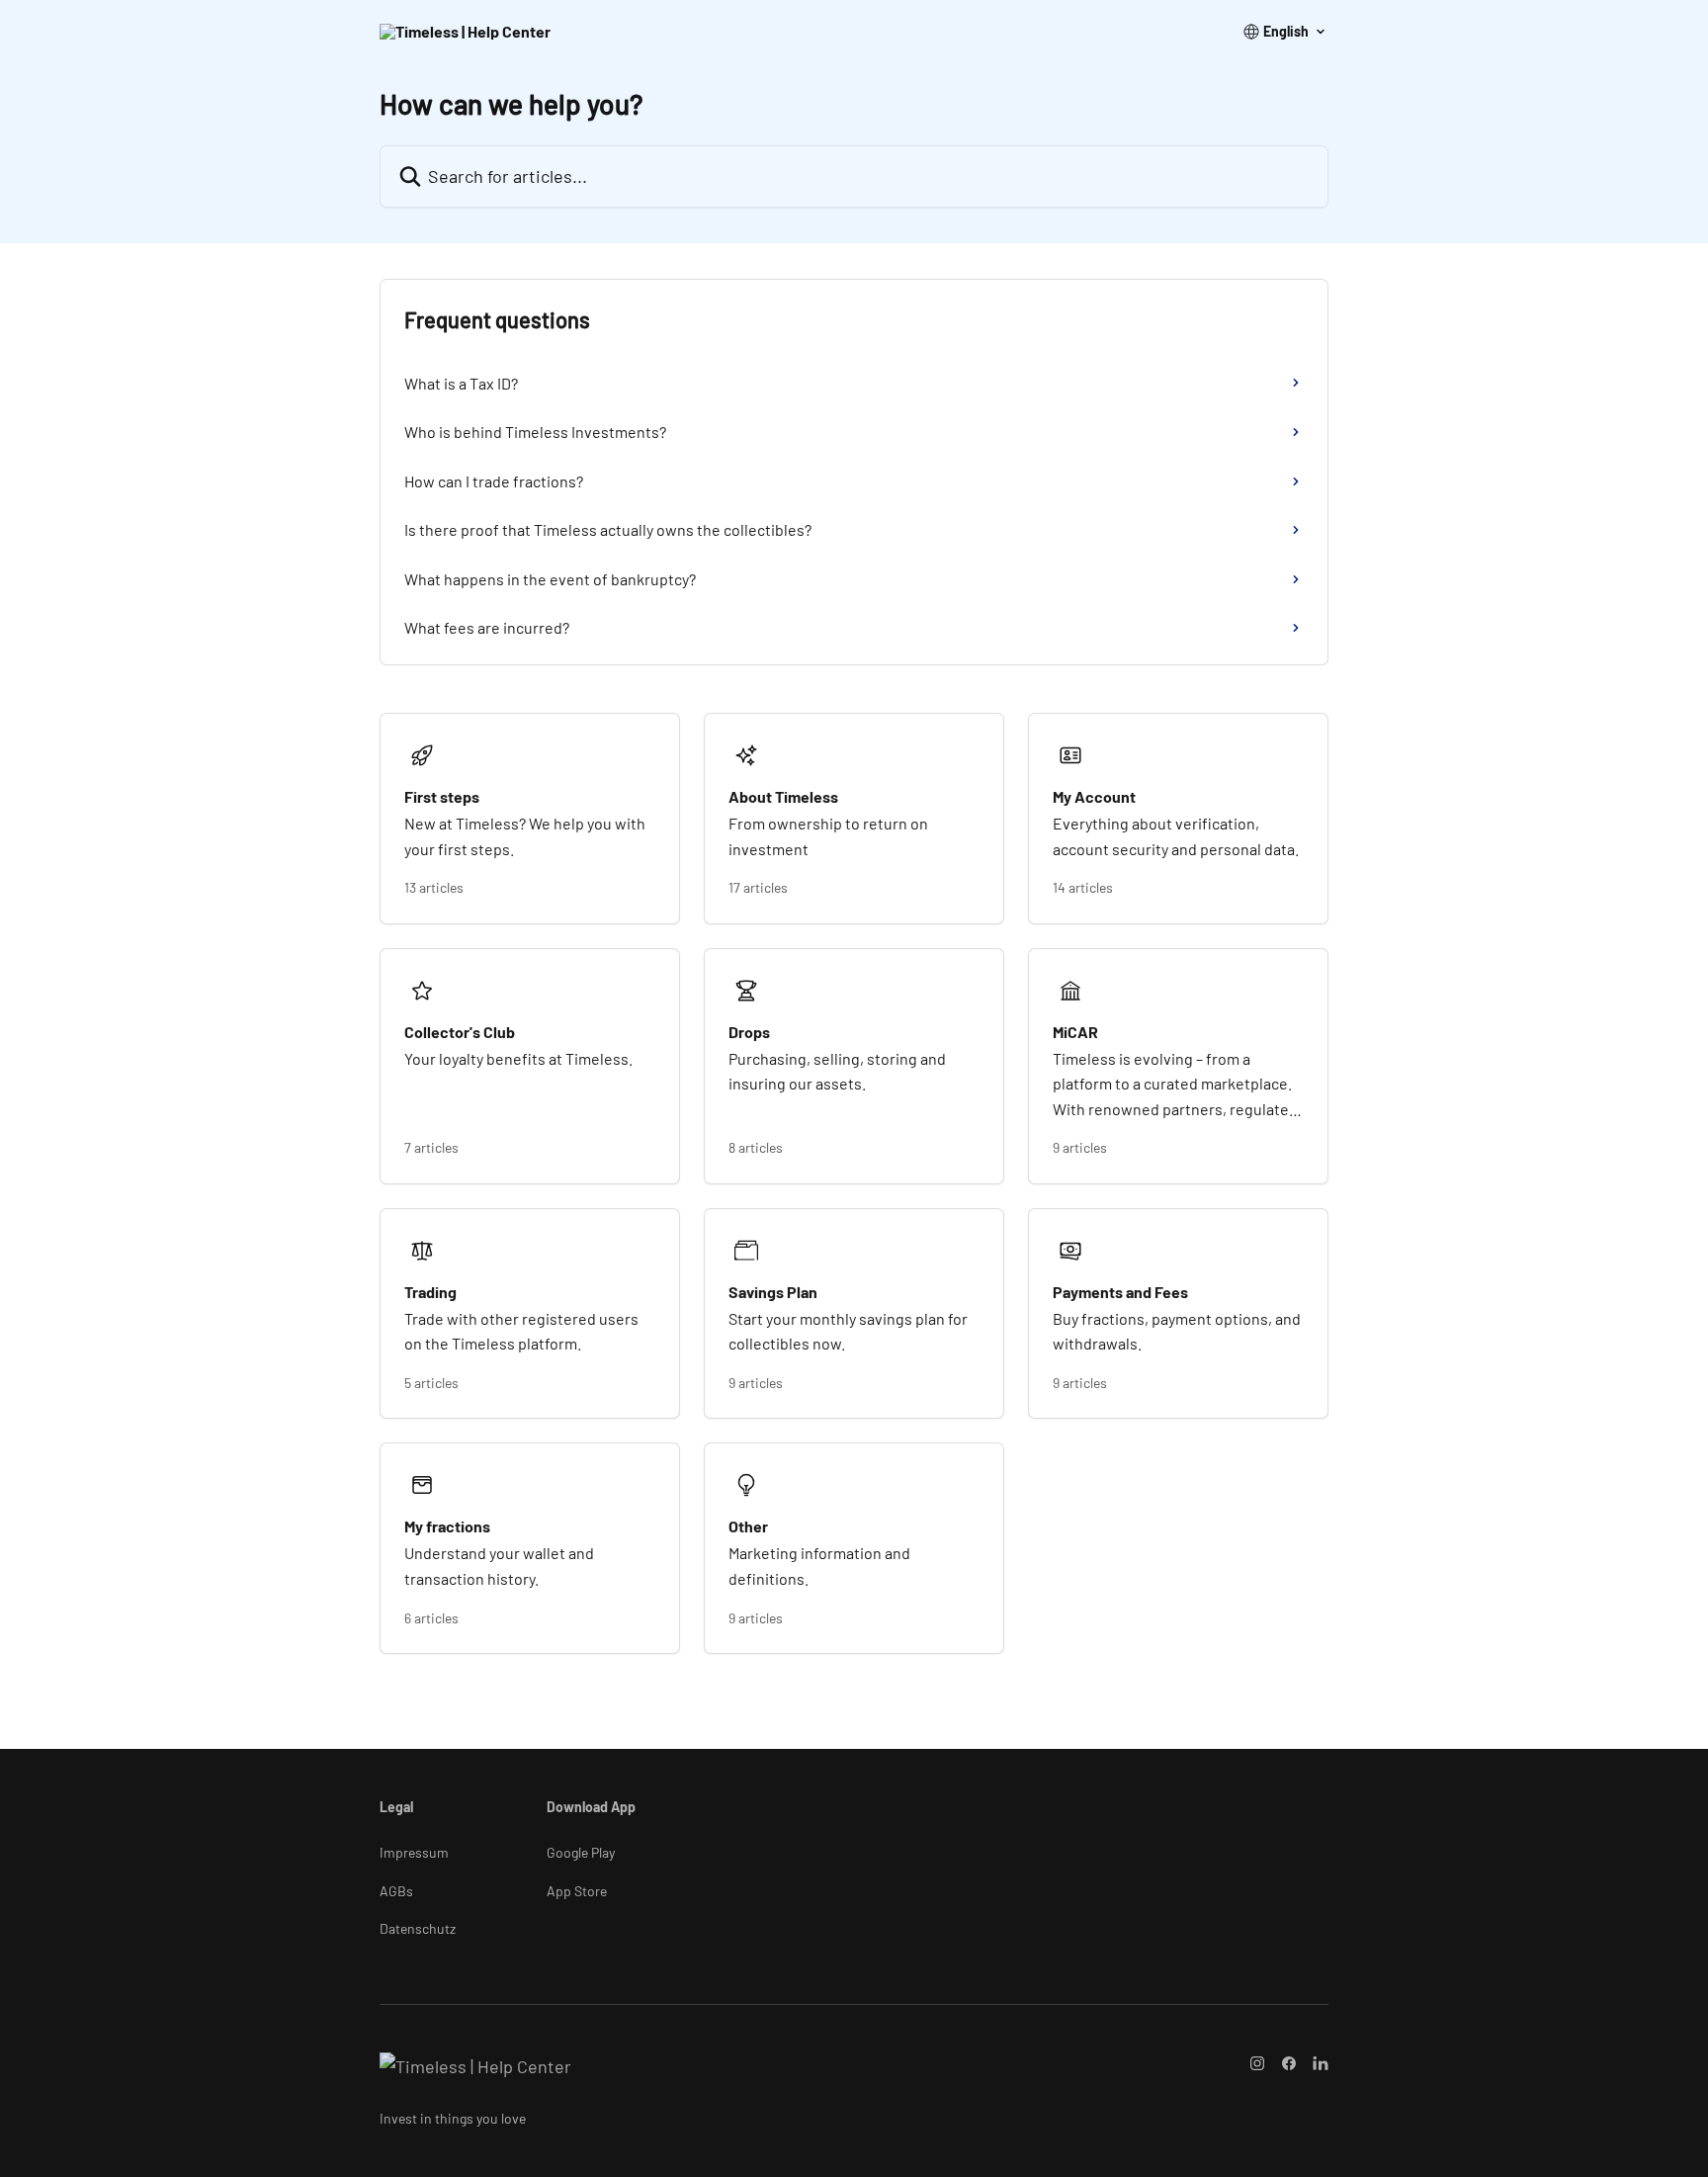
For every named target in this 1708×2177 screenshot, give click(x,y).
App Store (577, 1891)
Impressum (414, 1852)
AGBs (396, 1891)
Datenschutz (418, 1928)
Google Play (581, 1852)
